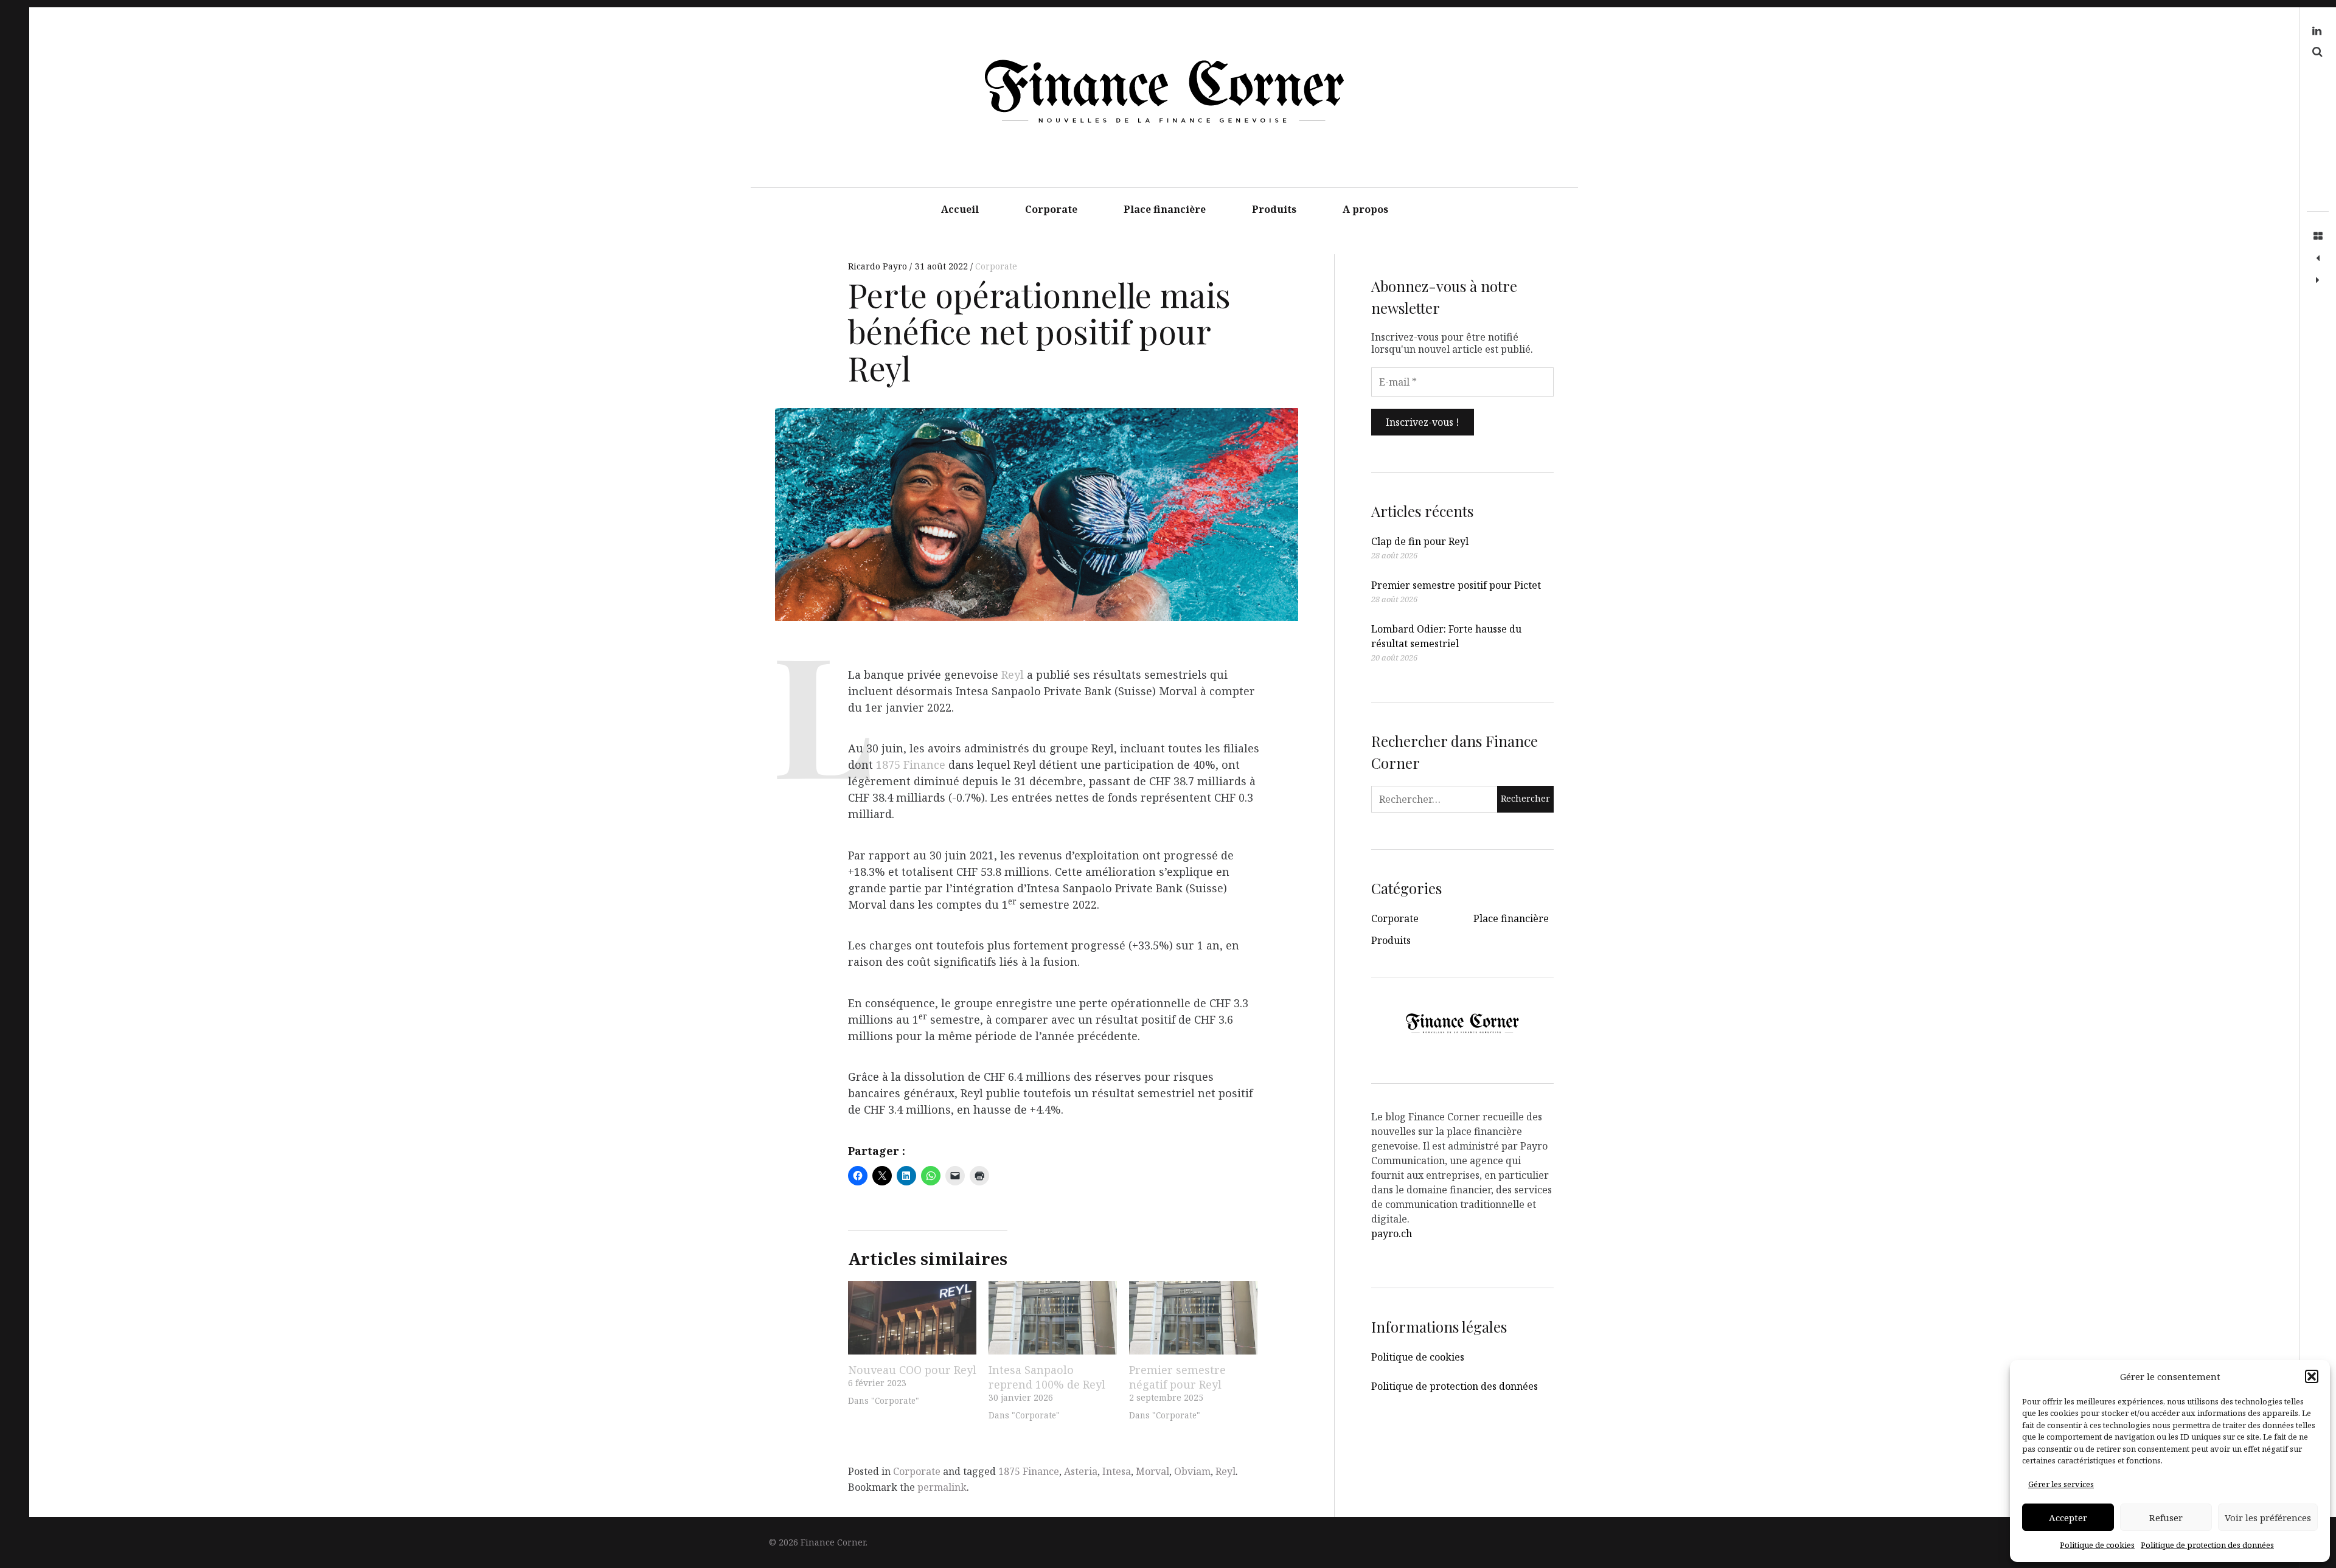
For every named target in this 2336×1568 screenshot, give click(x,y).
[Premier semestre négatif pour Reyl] (1193, 1318)
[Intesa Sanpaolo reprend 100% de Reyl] (1053, 1318)
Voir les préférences (2268, 1518)
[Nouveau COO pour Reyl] (912, 1318)
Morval (1152, 1471)
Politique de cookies (2097, 1545)
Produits (1274, 209)
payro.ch (1392, 1233)
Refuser (2166, 1518)
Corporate (1051, 209)
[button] (2312, 1376)
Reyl (1013, 675)
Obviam (1192, 1471)
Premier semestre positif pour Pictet (1456, 585)
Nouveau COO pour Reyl (912, 1370)
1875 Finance (911, 765)
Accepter (2068, 1518)
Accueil (960, 209)
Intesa (1117, 1471)
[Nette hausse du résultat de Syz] (2318, 280)
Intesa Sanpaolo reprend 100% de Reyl (1047, 1377)
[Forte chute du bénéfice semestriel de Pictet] (2318, 258)
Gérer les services (2061, 1484)
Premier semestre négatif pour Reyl (1177, 1377)
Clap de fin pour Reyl (1420, 541)
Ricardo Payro (879, 266)
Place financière (1165, 209)
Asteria (1081, 1471)
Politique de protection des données (2207, 1545)
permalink (942, 1487)
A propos (1365, 209)
